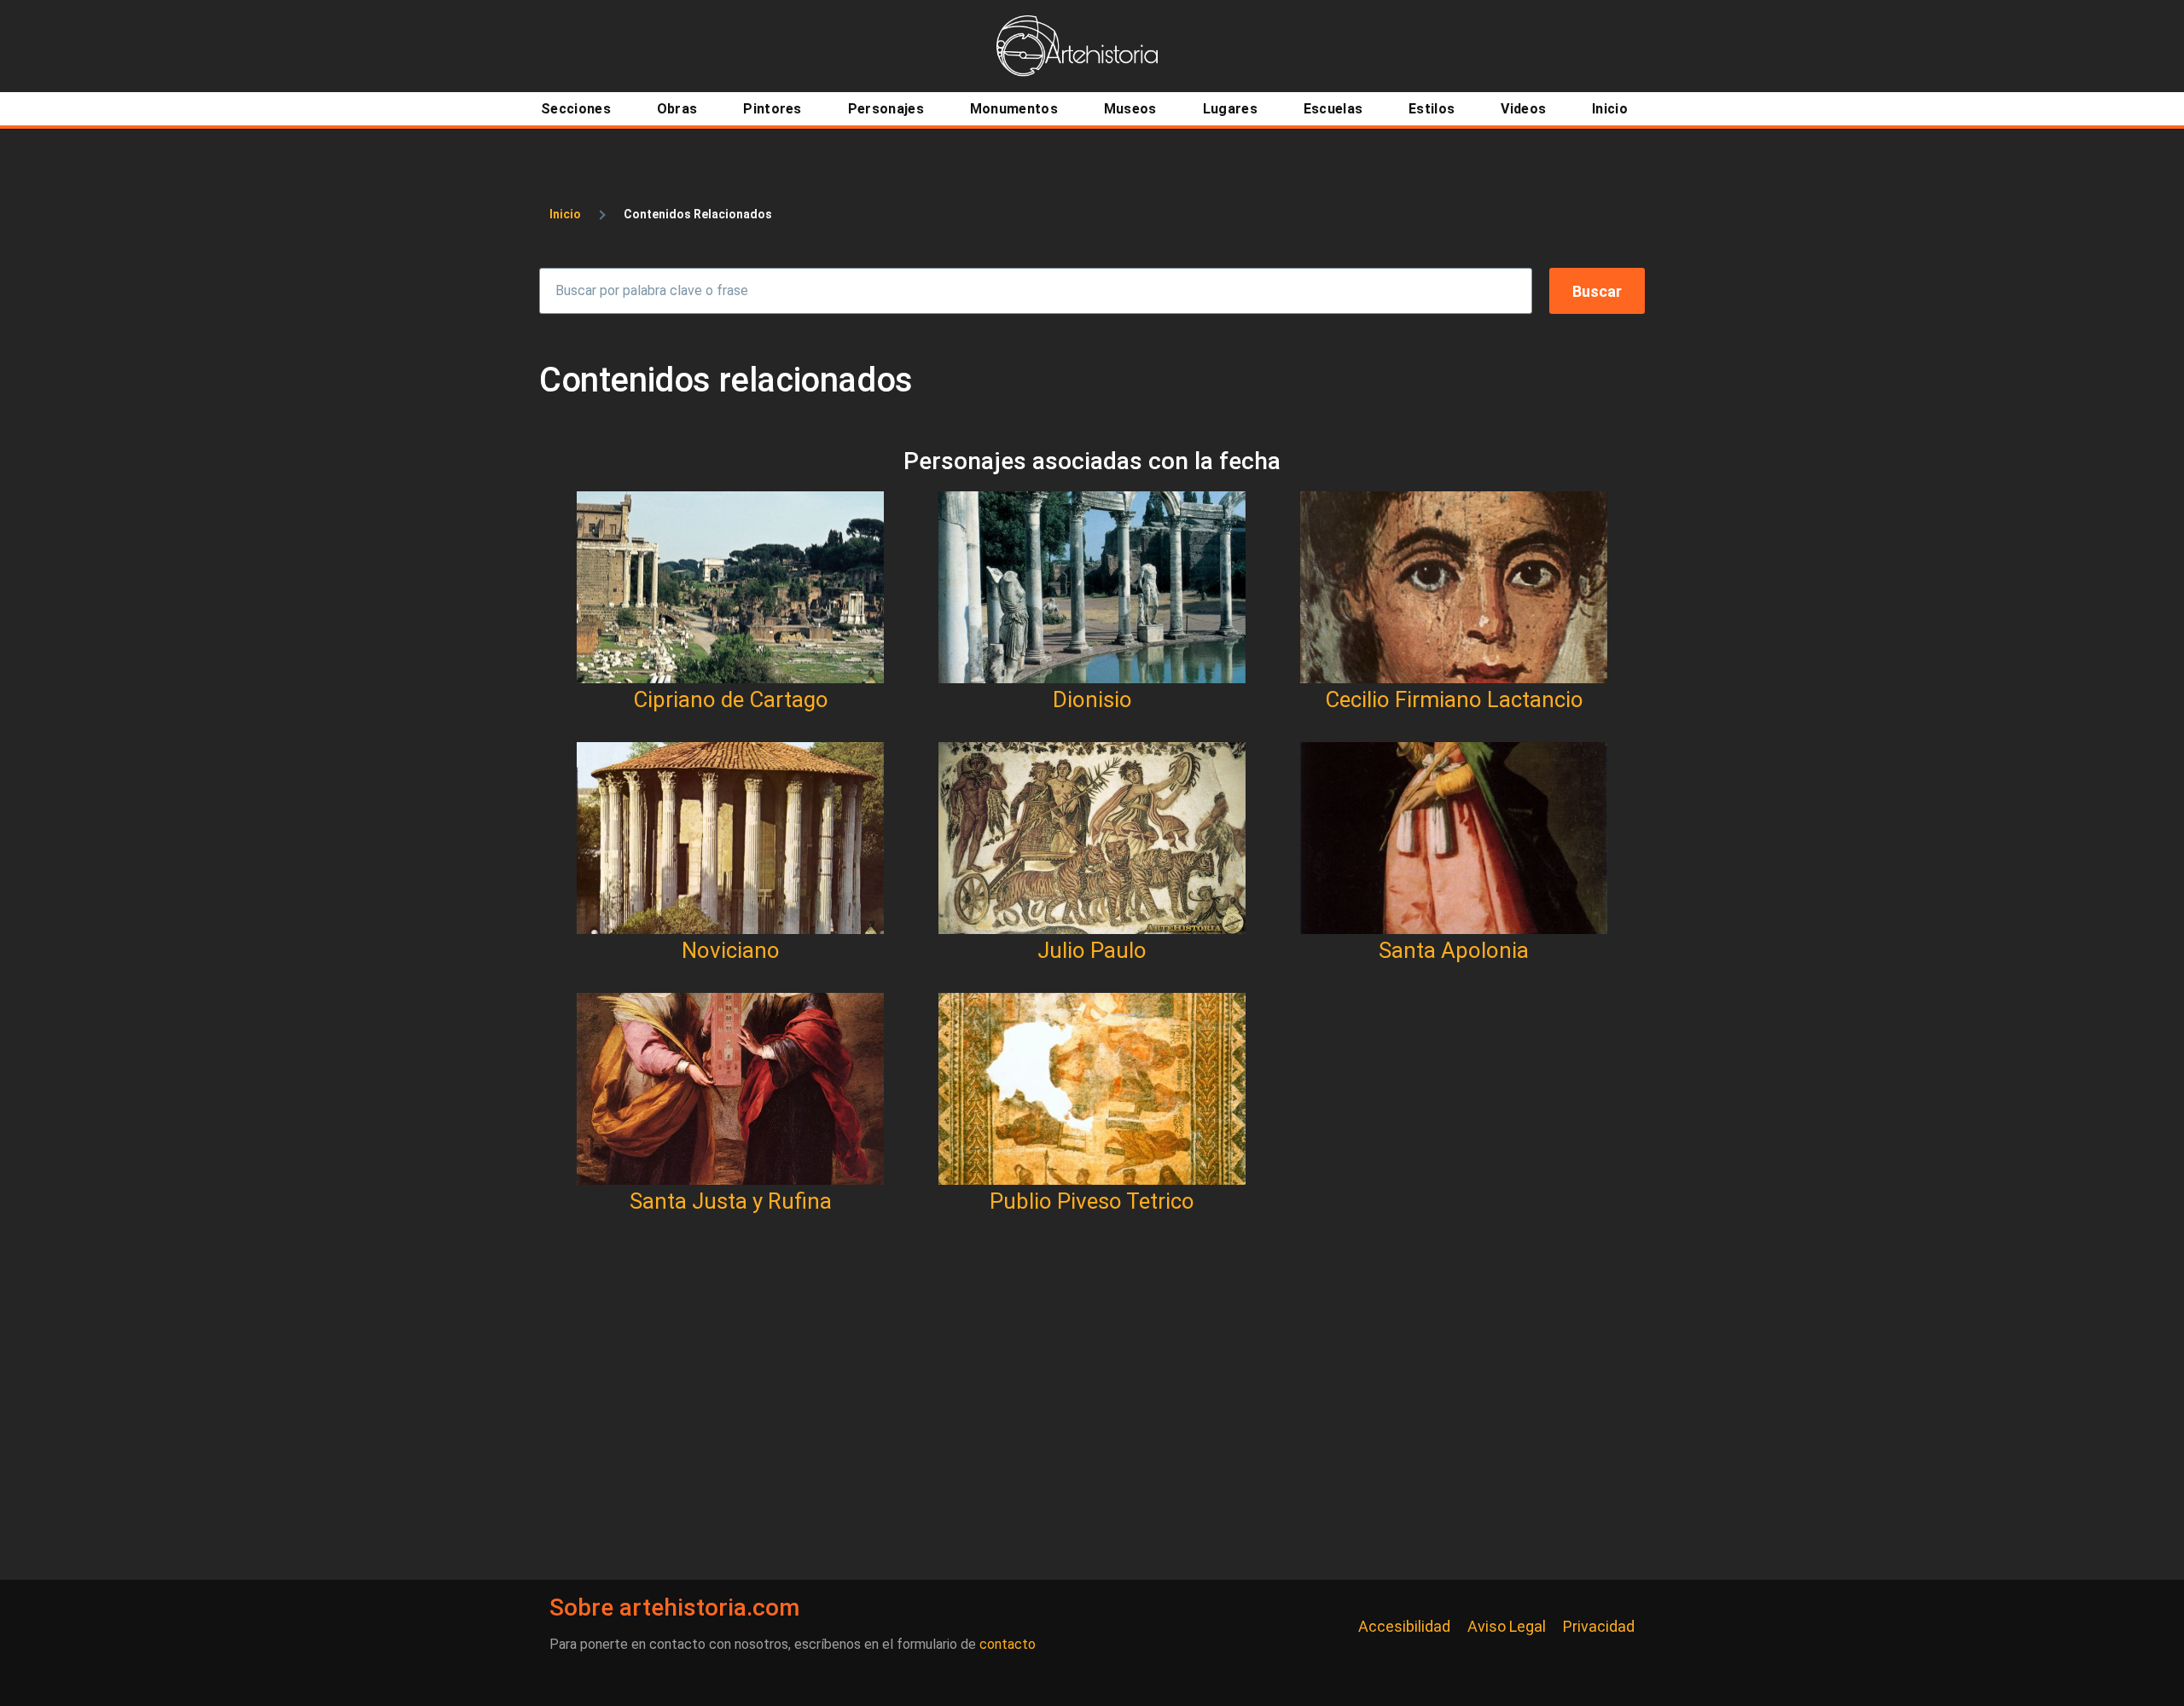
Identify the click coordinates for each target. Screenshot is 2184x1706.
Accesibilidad (1404, 1626)
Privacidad (1599, 1626)
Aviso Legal (1507, 1626)
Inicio (565, 214)
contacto (1008, 1644)
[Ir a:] (730, 587)
